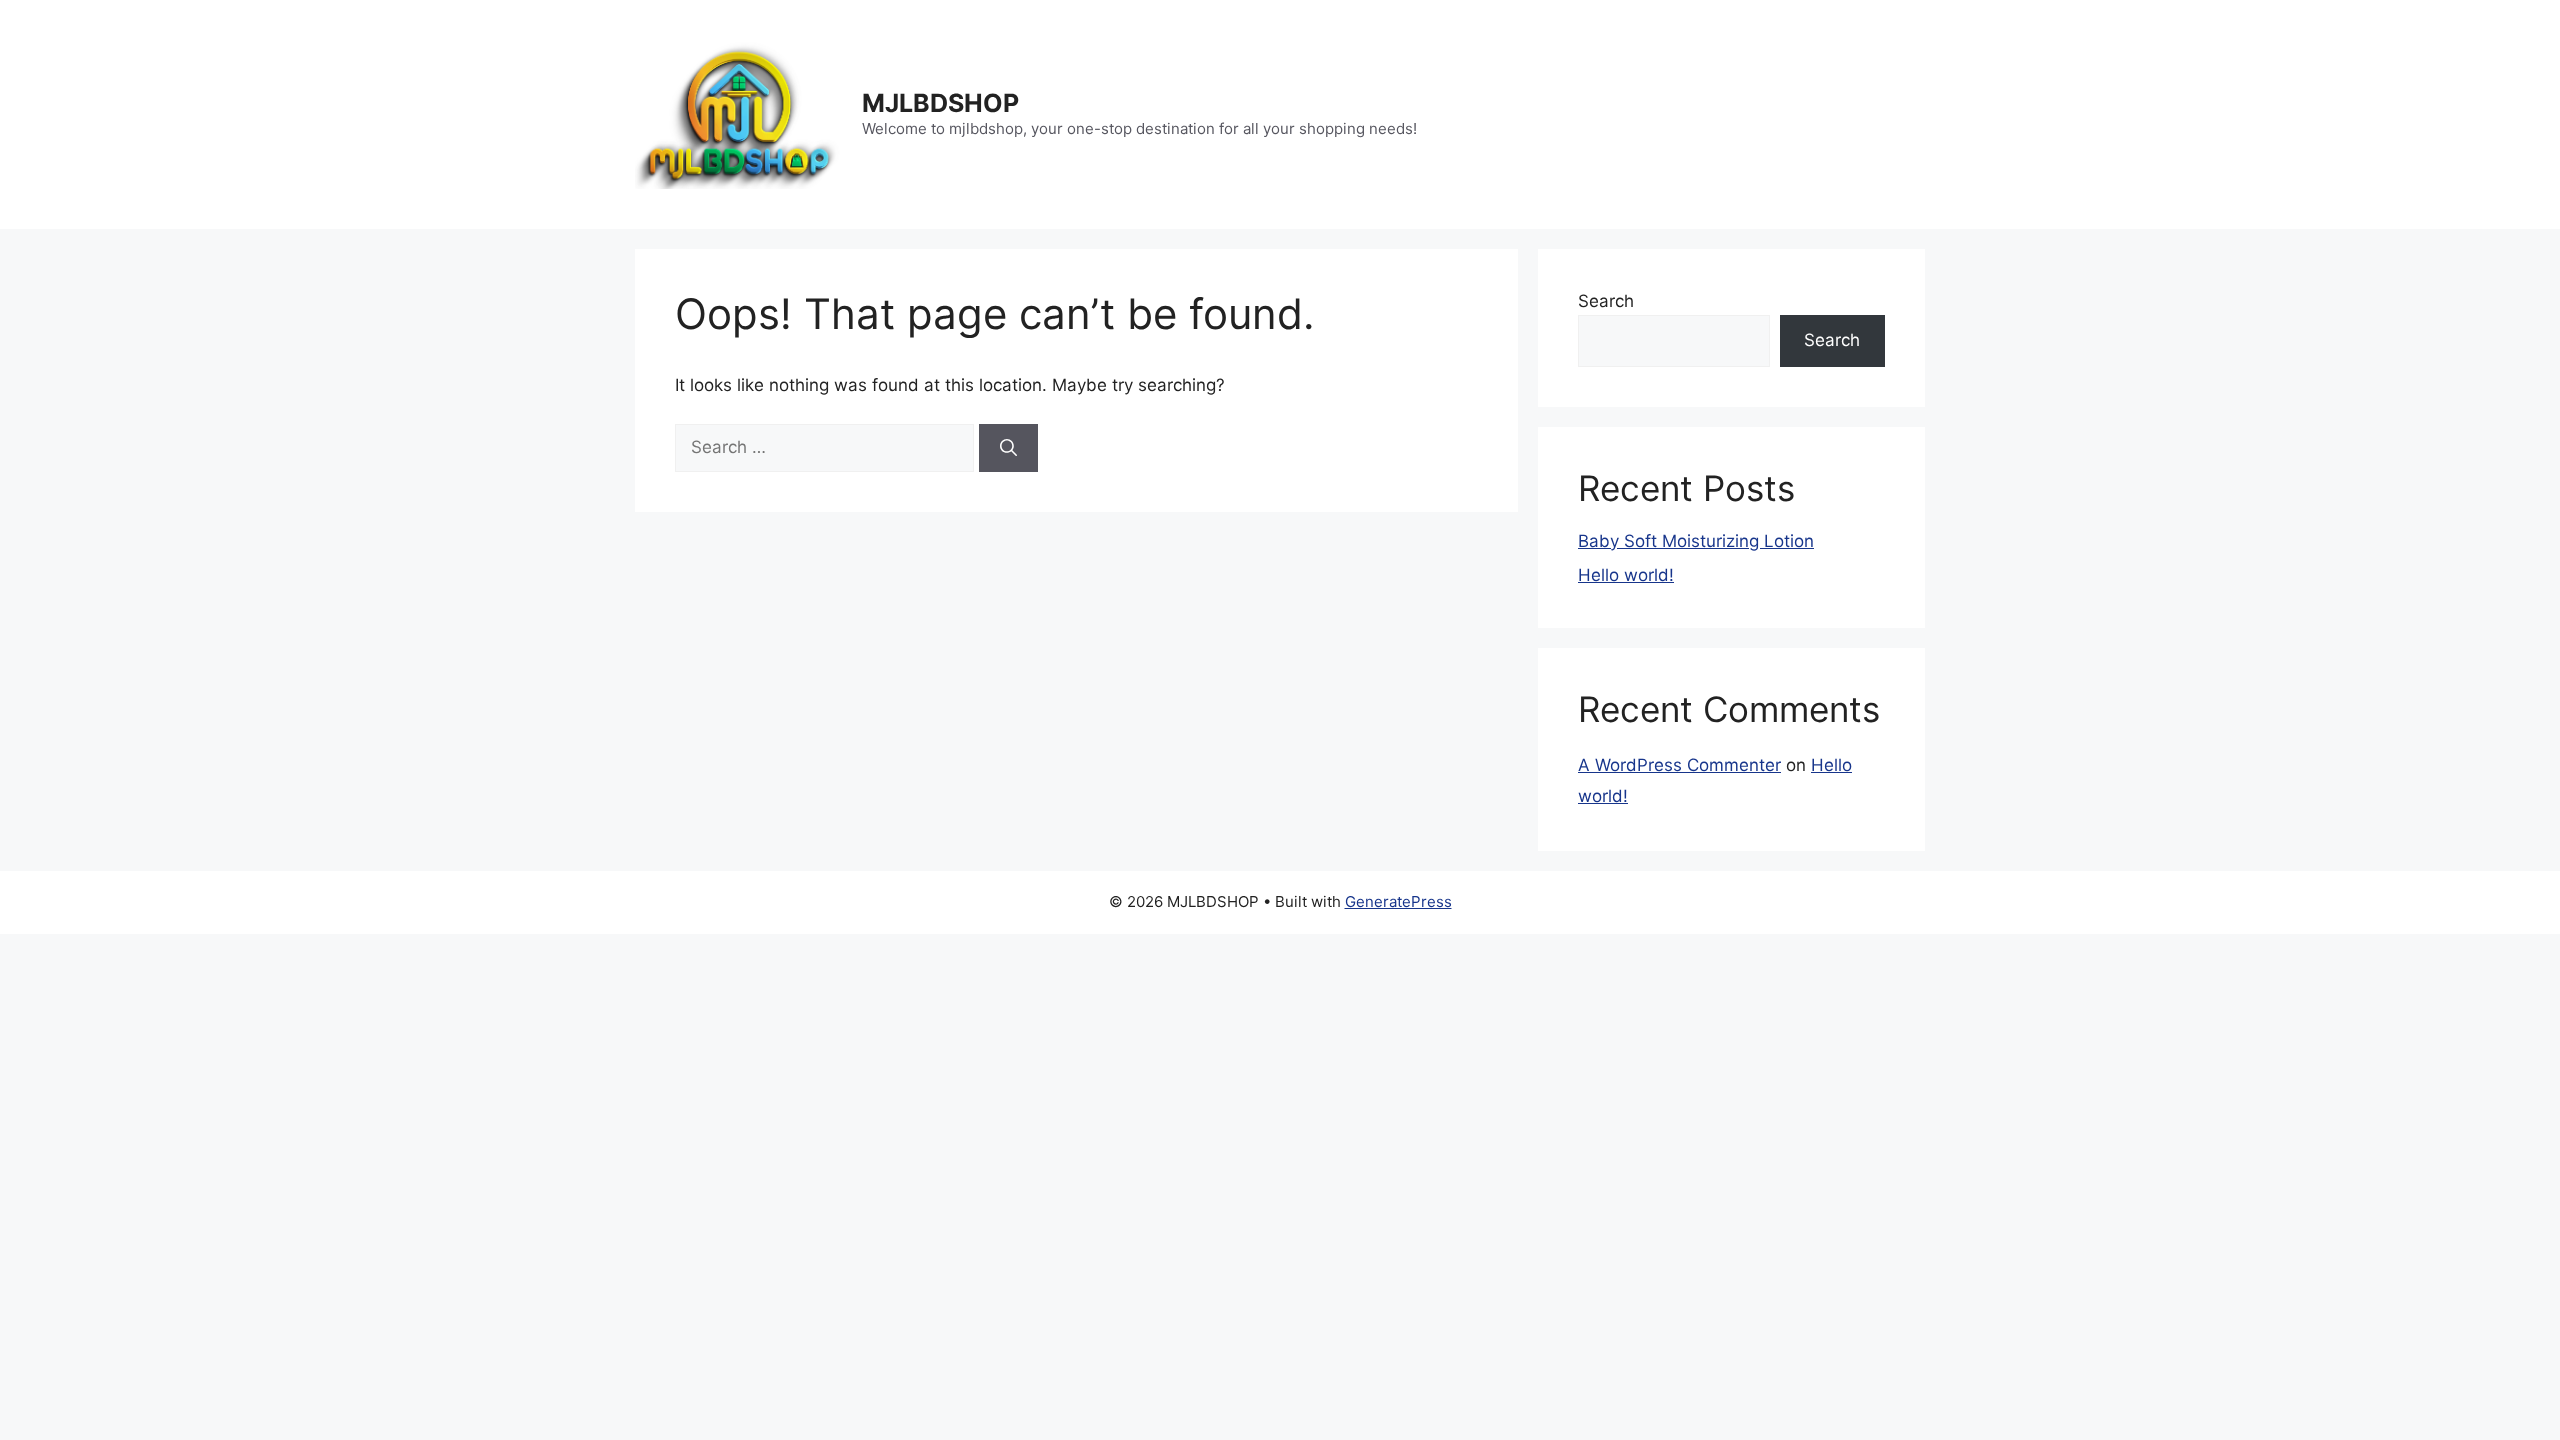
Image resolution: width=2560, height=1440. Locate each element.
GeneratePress (1398, 901)
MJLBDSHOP (940, 103)
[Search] (1008, 448)
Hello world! (1626, 575)
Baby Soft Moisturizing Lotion (1696, 541)
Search (1606, 301)
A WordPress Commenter (1679, 765)
